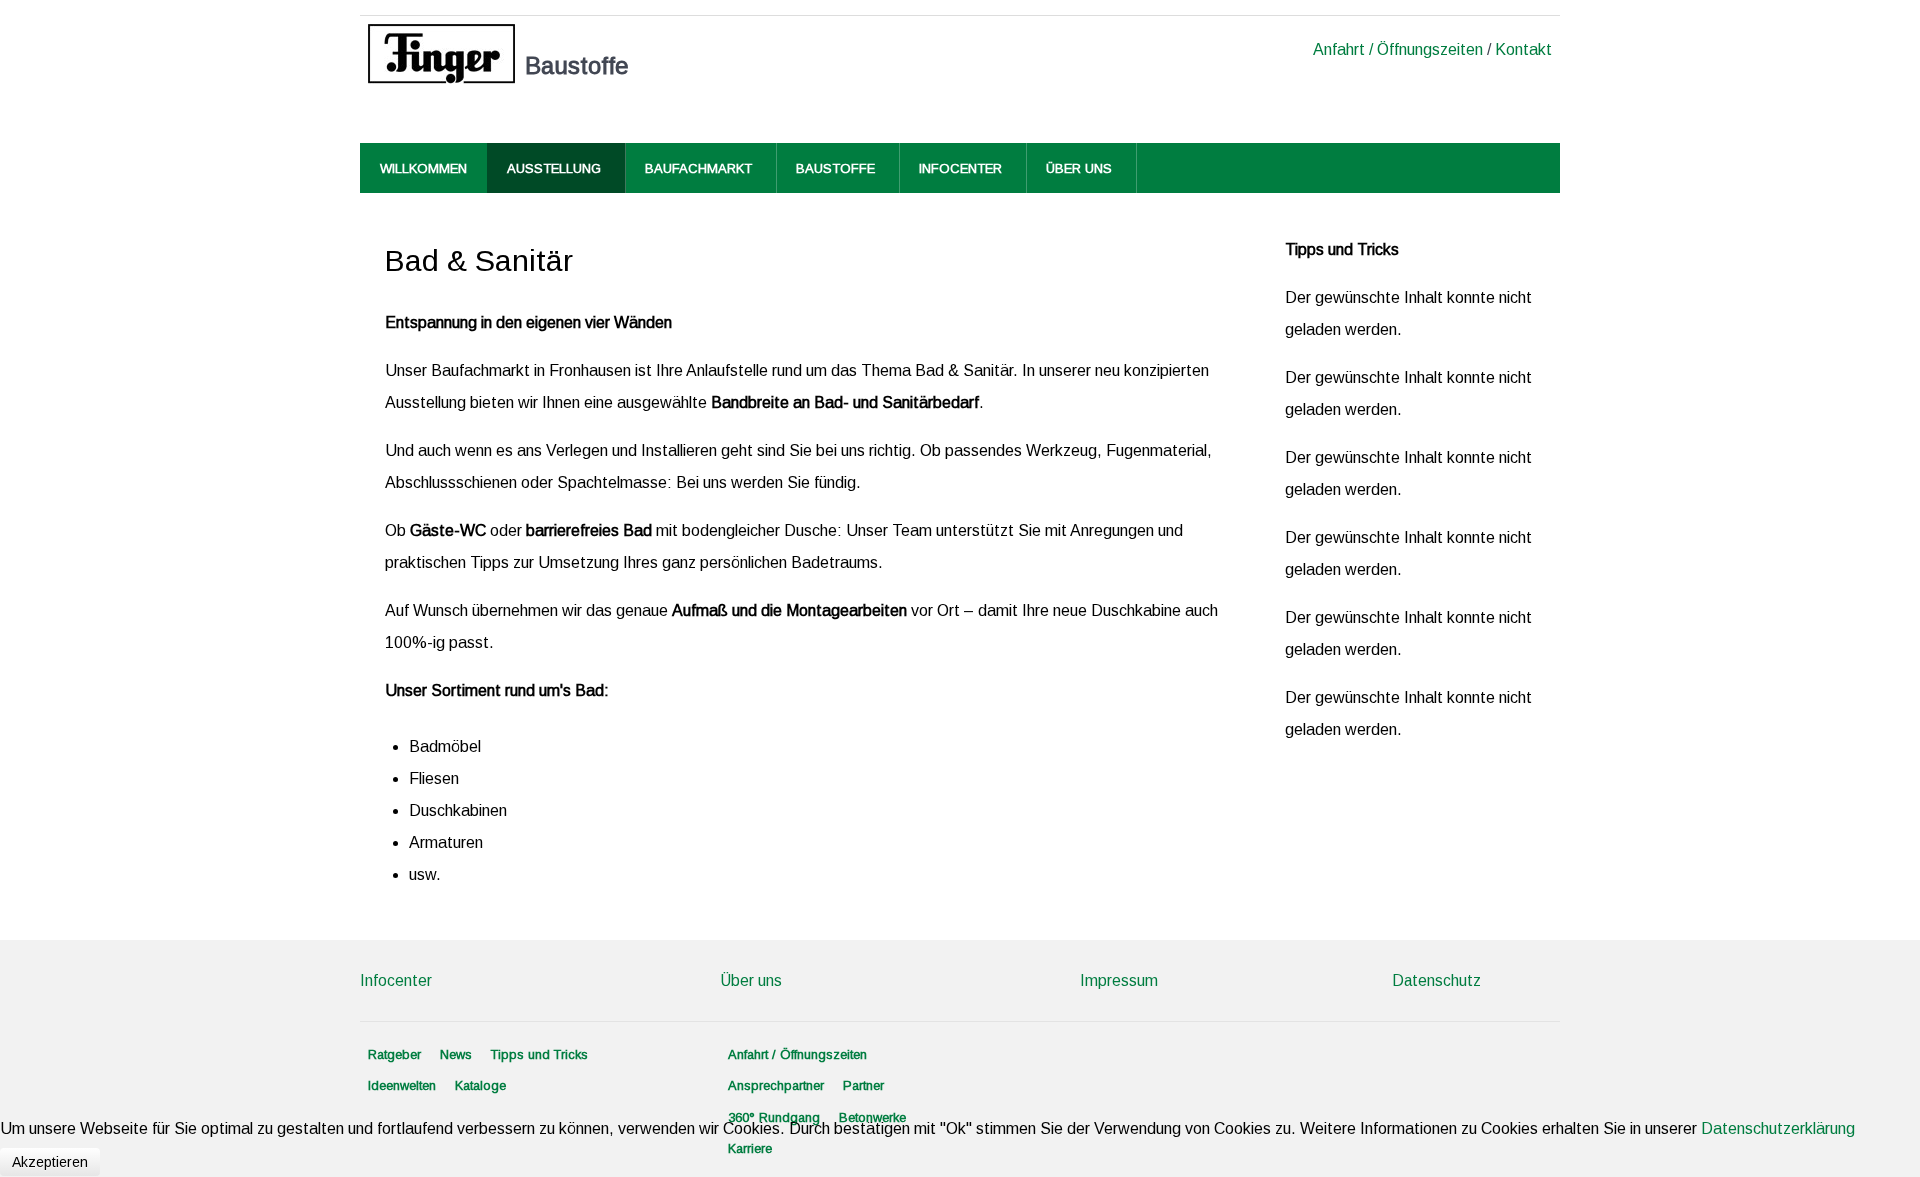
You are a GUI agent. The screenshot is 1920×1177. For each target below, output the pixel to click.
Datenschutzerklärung (1778, 1128)
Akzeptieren (50, 1162)
